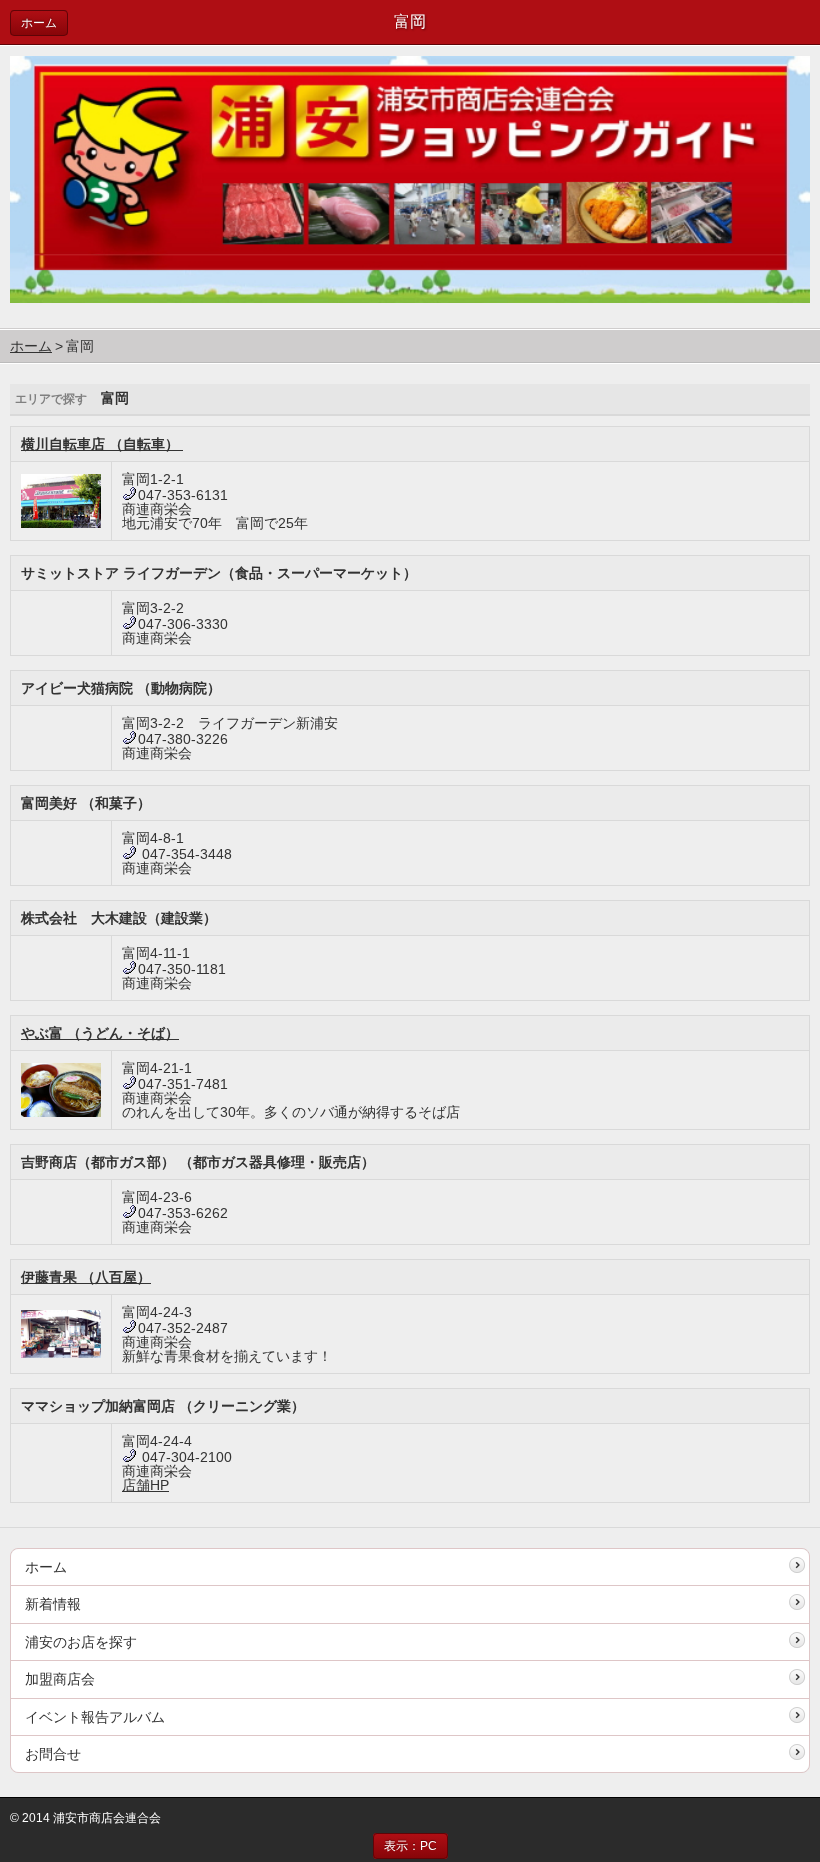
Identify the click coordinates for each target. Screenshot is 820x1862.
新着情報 (53, 1604)
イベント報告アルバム (95, 1717)
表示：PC (410, 1846)
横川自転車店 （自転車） (102, 444)
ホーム (39, 23)
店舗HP (145, 1485)
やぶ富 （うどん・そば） (100, 1033)
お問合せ (53, 1754)
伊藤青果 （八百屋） (86, 1277)
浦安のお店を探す (81, 1642)
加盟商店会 (60, 1679)
